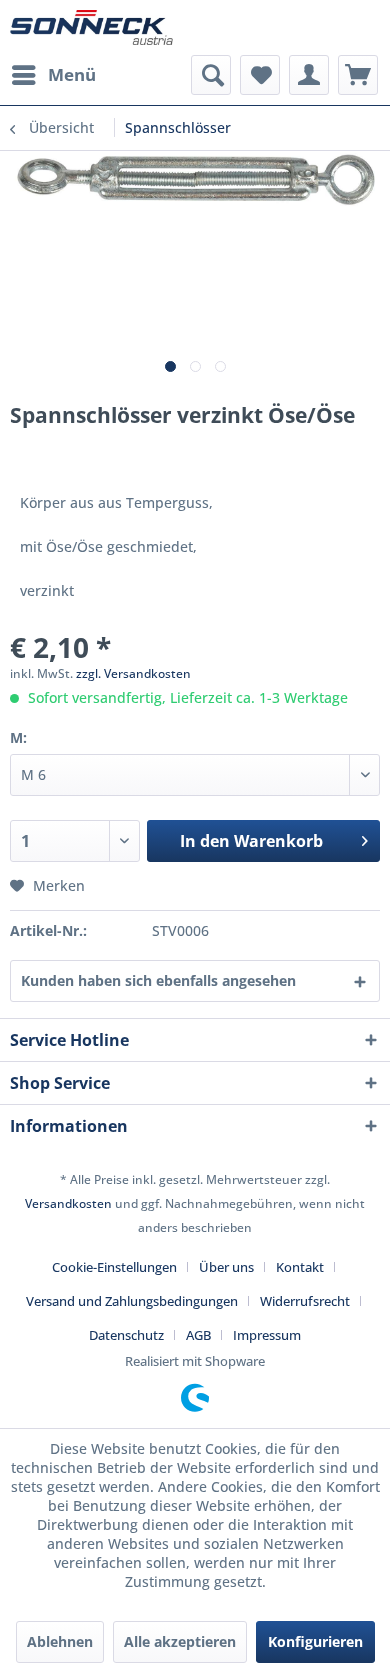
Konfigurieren (315, 1641)
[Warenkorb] (358, 75)
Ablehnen (60, 1641)
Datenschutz (126, 1335)
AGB (198, 1335)
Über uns (226, 1267)
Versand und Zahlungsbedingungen (132, 1301)
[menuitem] (53, 75)
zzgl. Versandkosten (133, 673)
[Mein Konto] (309, 75)
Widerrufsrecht (305, 1301)
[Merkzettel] (260, 75)
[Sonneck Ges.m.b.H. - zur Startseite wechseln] (91, 27)
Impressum (267, 1335)
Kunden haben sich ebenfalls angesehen (158, 980)
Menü (72, 74)
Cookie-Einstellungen (114, 1267)
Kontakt (300, 1267)
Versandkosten (68, 1203)
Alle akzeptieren (180, 1641)
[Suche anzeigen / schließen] (211, 75)
